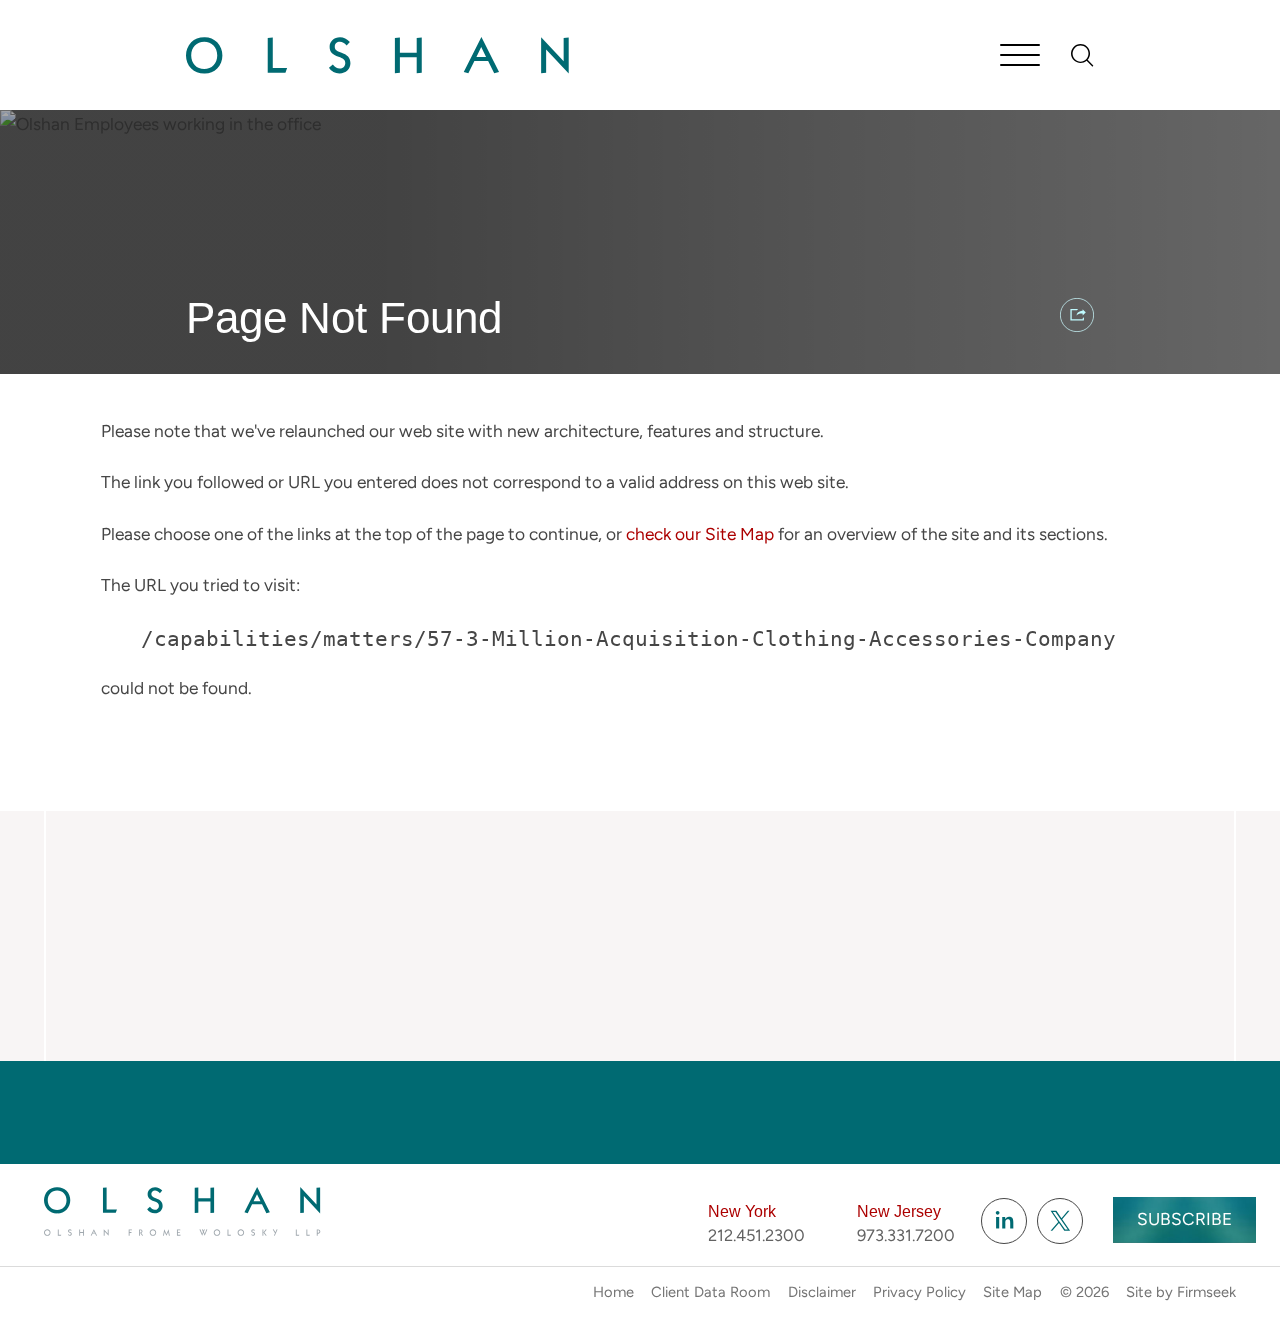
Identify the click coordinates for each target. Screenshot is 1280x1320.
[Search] (1082, 55)
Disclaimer (822, 1292)
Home (613, 1292)
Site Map (1012, 1292)
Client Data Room (710, 1292)
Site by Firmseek (1181, 1292)
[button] (1077, 315)
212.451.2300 (756, 1235)
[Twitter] (1060, 1221)
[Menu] (1020, 57)
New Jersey (899, 1211)
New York (742, 1211)
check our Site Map (700, 534)
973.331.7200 (906, 1235)
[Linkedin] (1004, 1221)
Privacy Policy (919, 1292)
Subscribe (1184, 1219)
